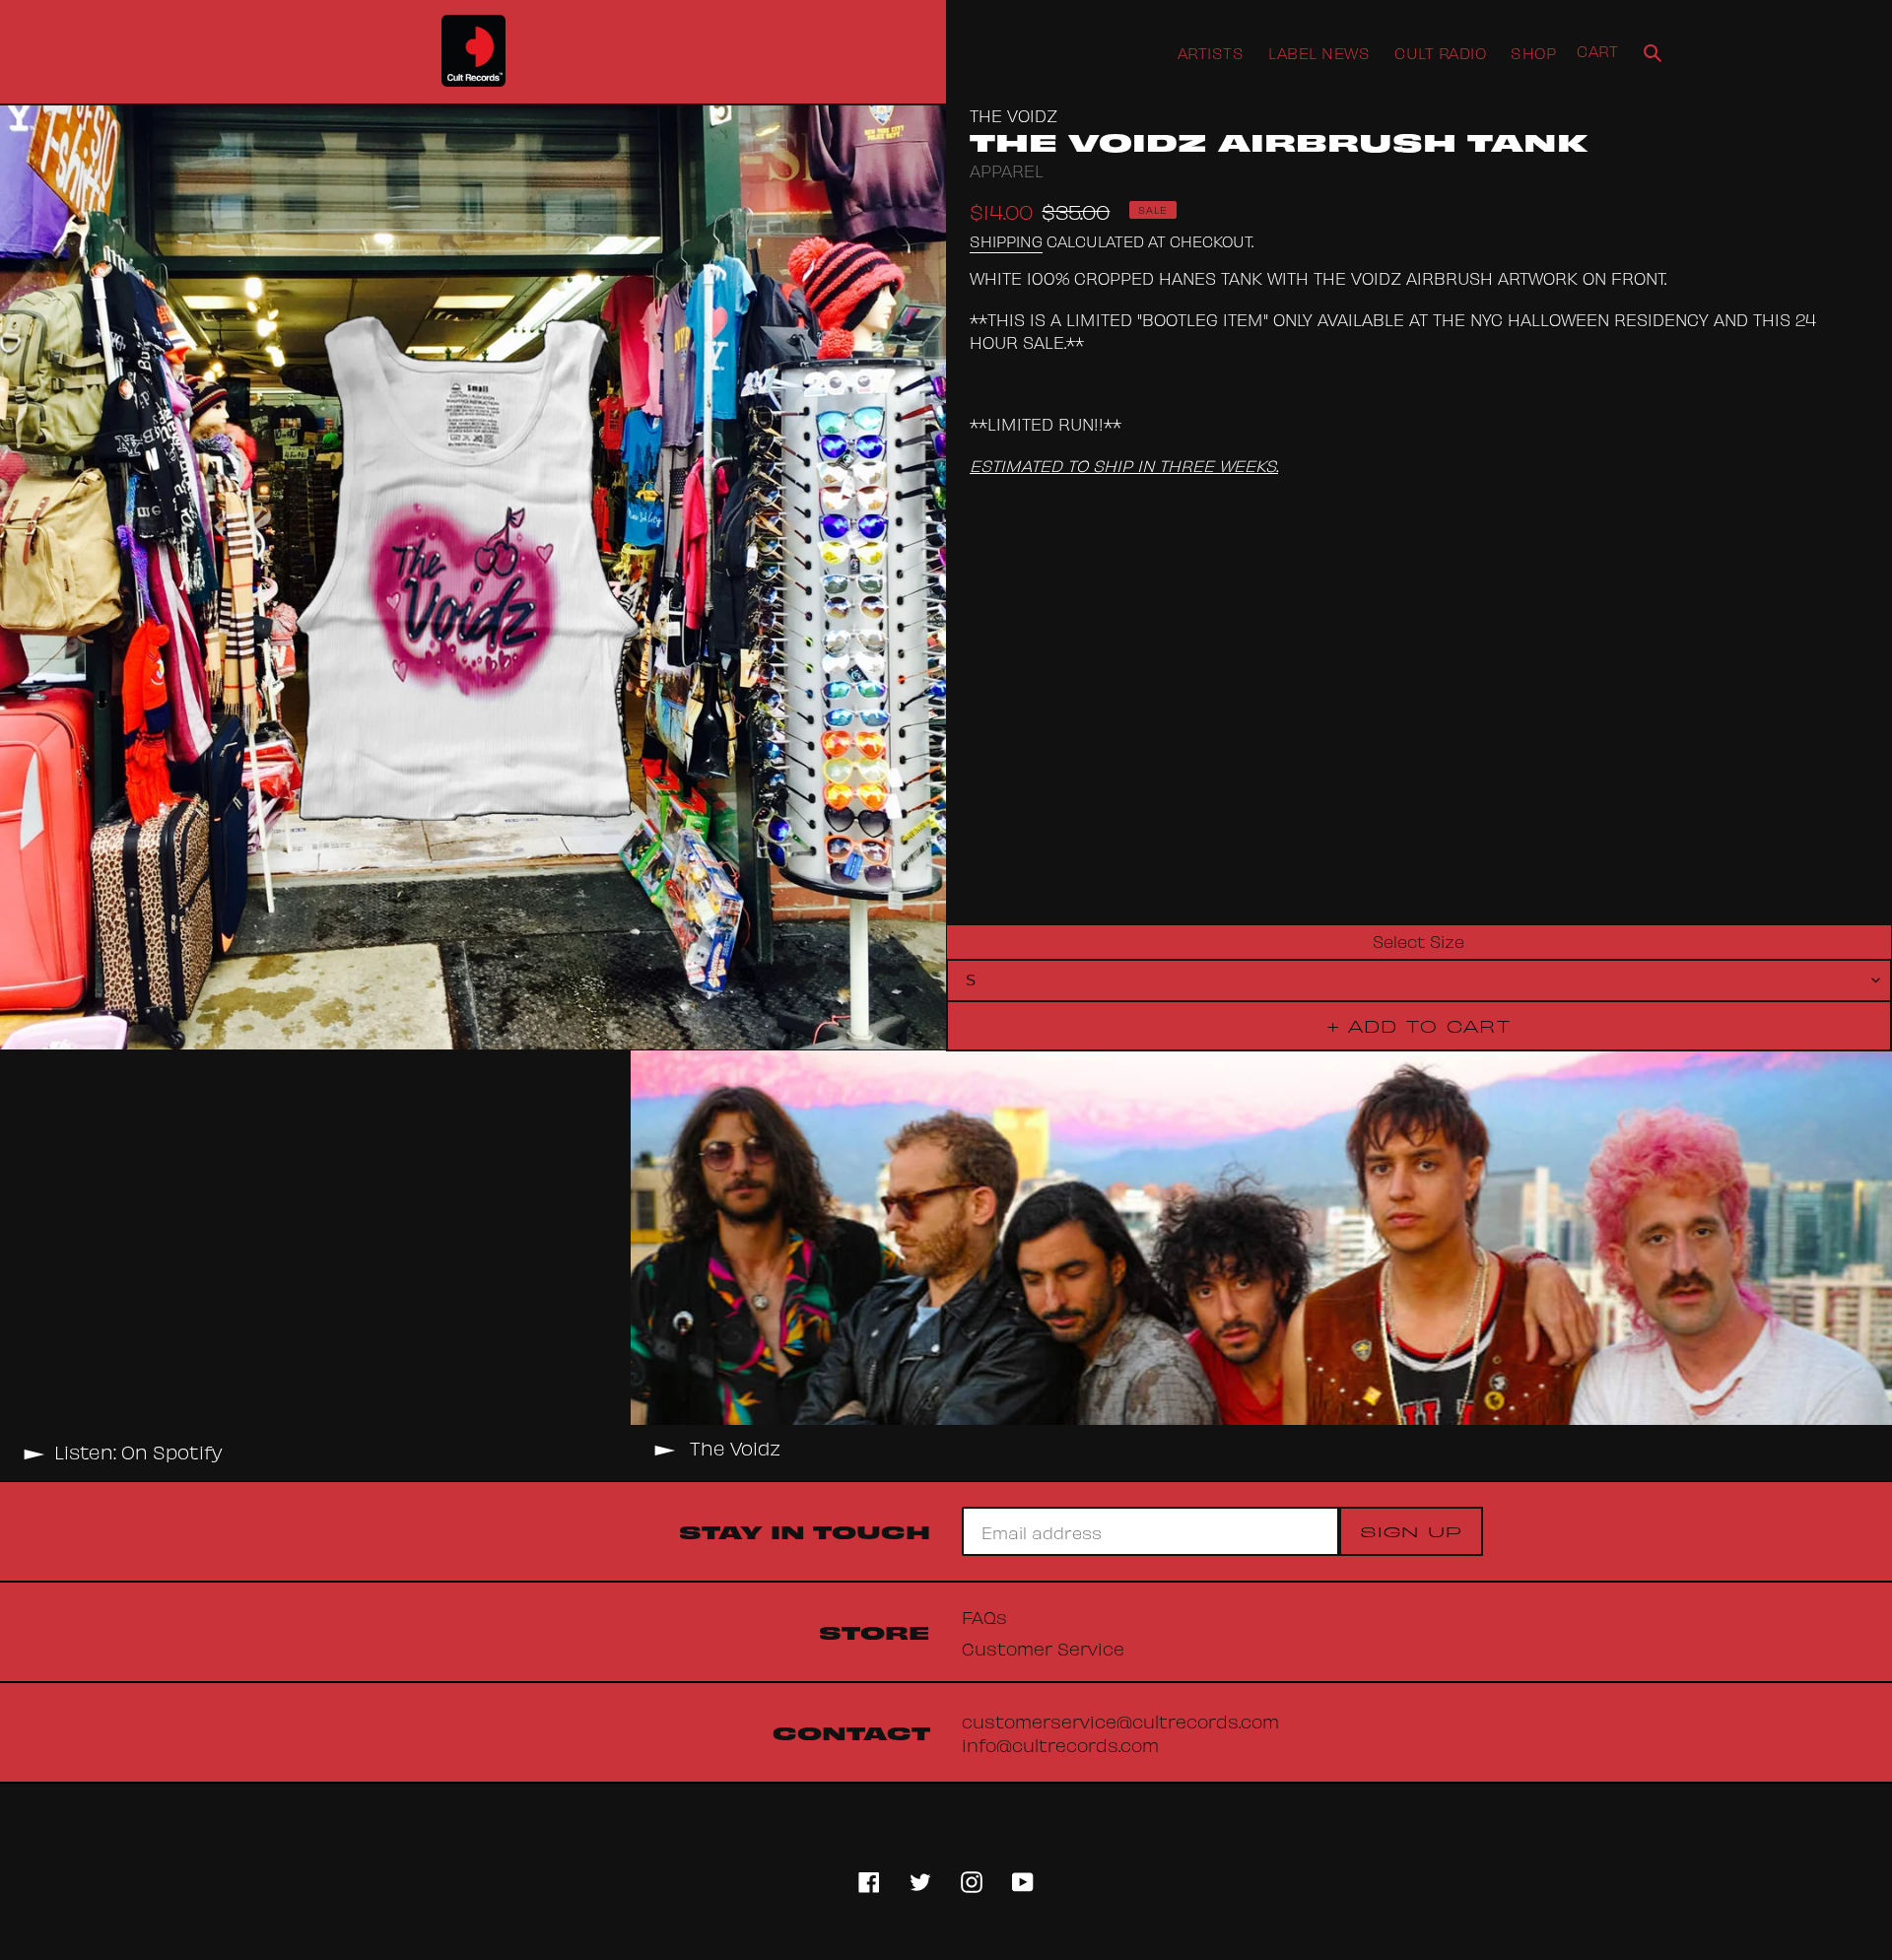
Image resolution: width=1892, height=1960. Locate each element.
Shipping (1006, 240)
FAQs (984, 1616)
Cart (1597, 50)
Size (1447, 940)
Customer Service (1043, 1647)
